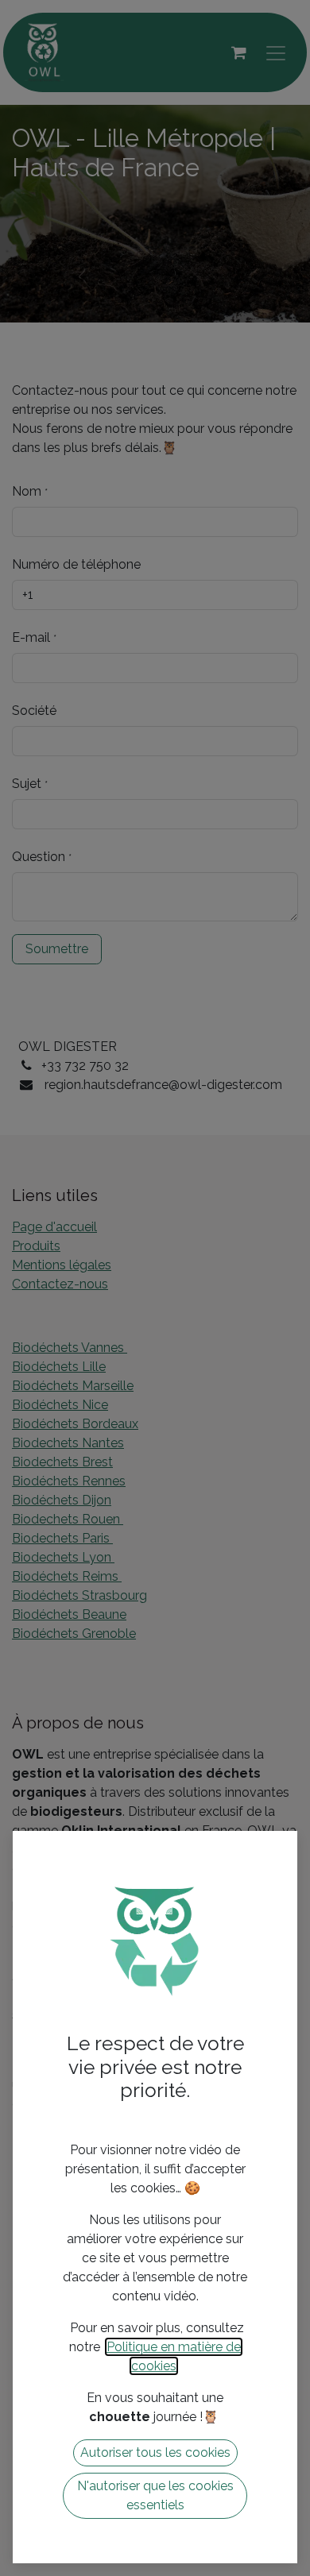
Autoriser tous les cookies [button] (155, 2452)
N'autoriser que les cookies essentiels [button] (155, 2495)
